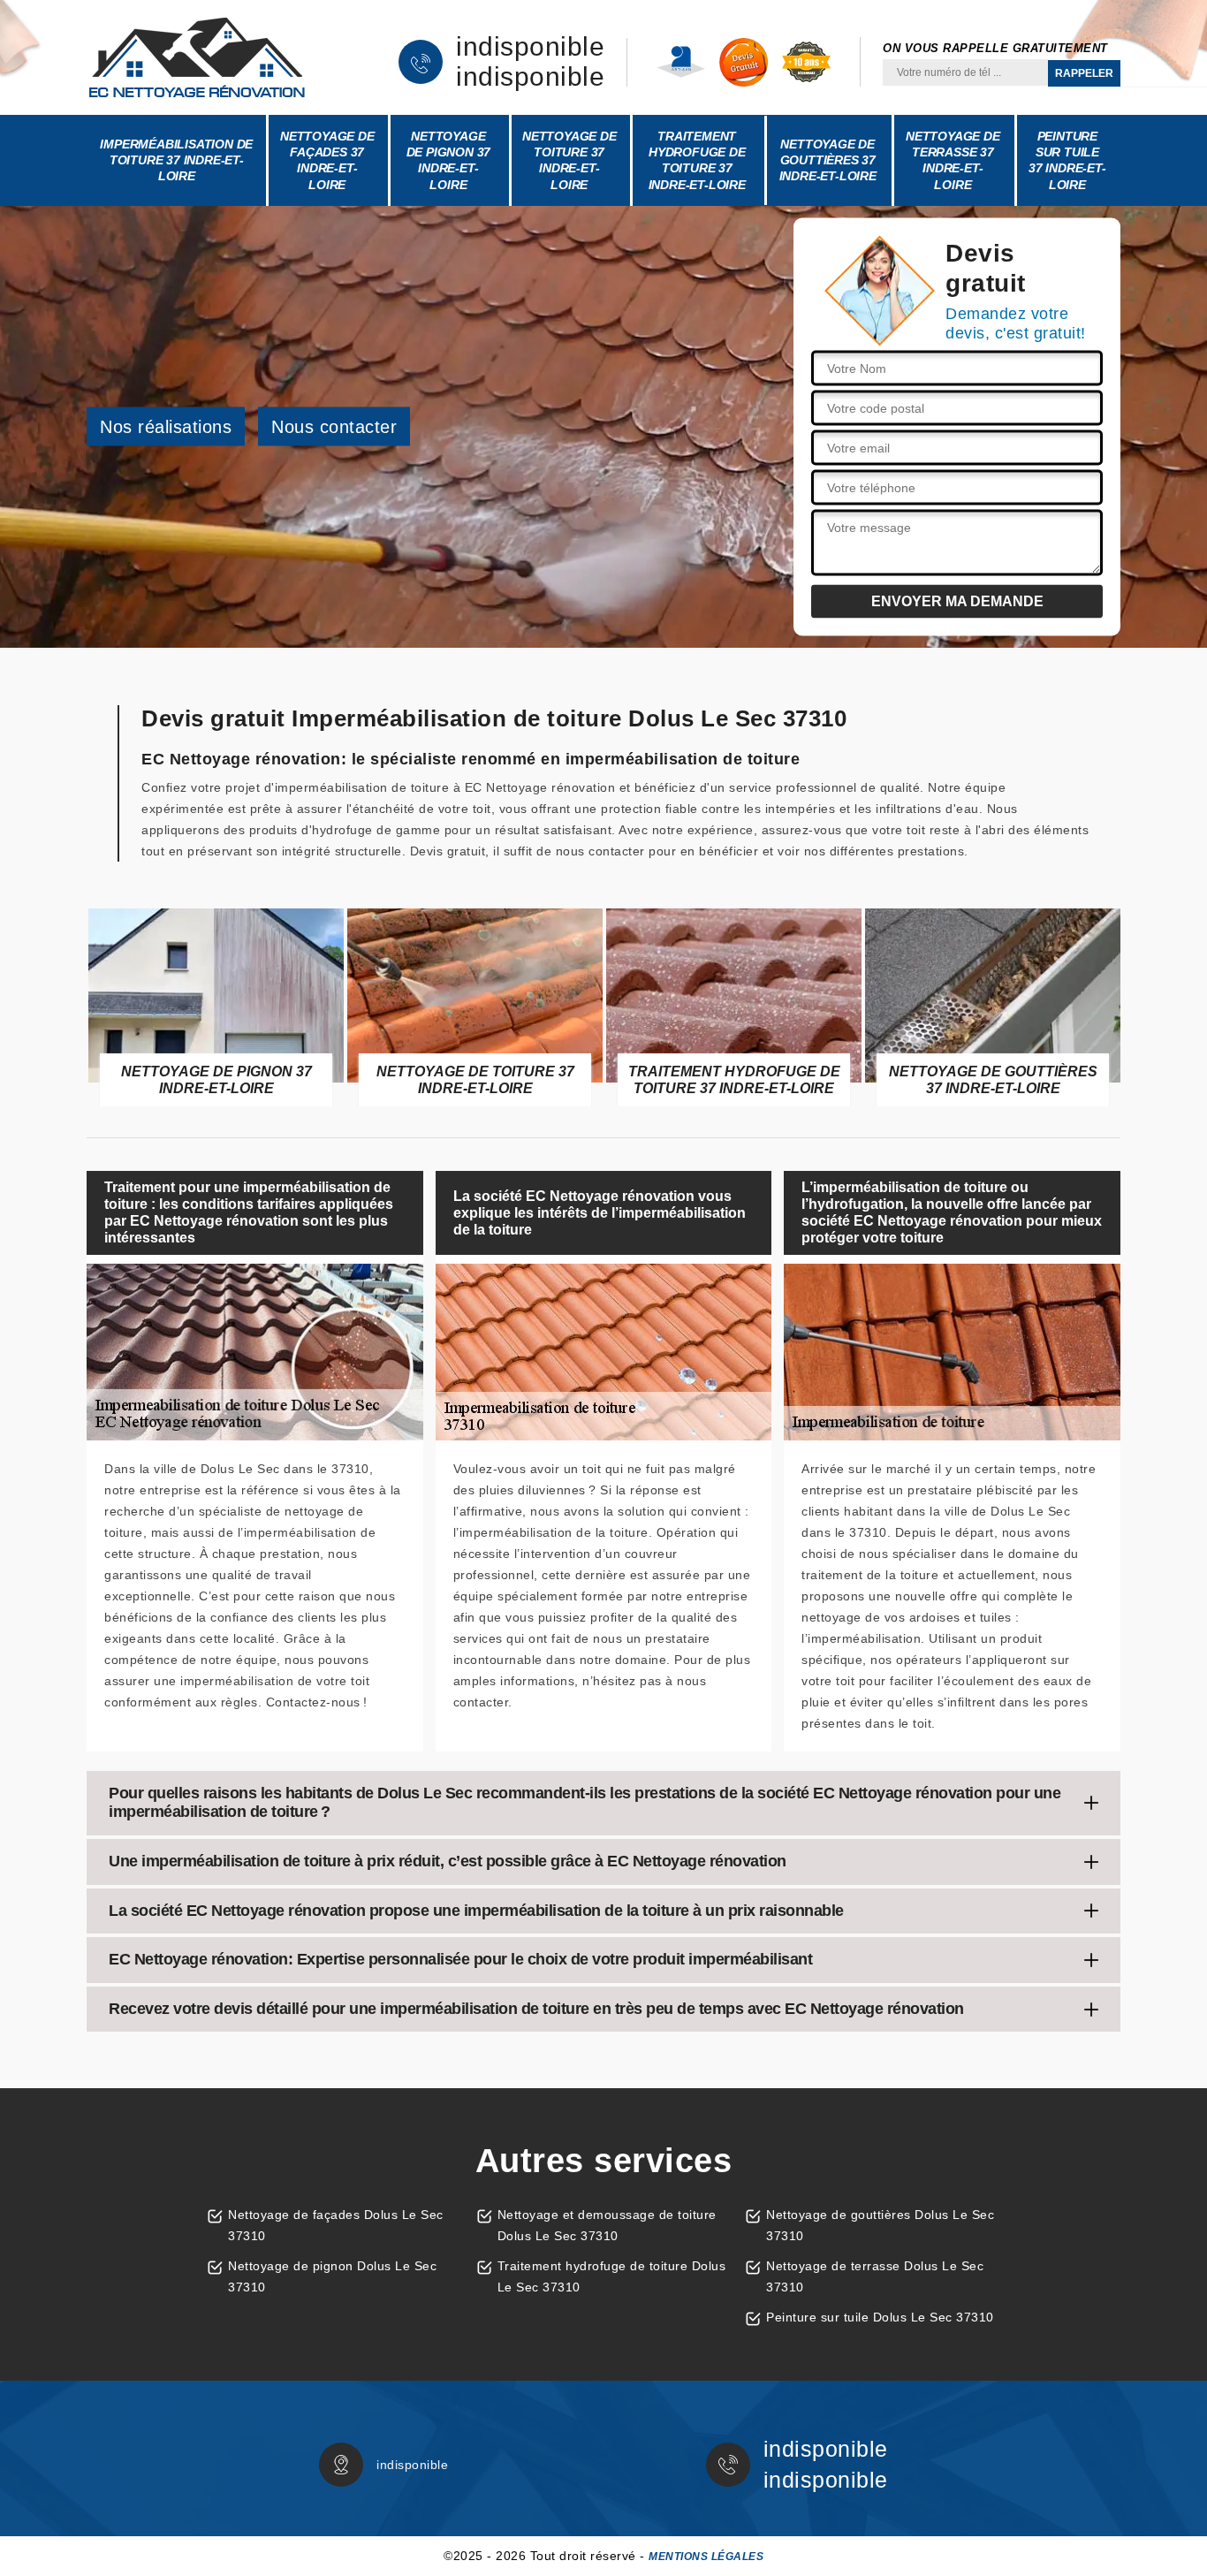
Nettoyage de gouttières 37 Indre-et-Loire (828, 160)
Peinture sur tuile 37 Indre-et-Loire (1067, 160)
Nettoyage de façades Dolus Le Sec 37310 (336, 2225)
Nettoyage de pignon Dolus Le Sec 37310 (332, 2276)
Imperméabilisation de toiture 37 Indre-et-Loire (176, 160)
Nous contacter (334, 427)
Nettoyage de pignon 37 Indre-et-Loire (449, 160)
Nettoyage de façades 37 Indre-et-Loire (327, 160)
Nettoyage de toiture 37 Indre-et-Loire (569, 160)
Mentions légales (706, 2557)
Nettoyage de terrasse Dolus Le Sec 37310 (875, 2276)
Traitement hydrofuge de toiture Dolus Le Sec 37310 (612, 2276)
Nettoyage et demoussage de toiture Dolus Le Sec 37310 (607, 2225)
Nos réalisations (166, 427)
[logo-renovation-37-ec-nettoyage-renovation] (197, 57)
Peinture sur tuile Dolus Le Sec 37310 (880, 2317)
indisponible (530, 47)
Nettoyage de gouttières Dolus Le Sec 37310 (880, 2225)
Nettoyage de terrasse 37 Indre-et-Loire (953, 160)
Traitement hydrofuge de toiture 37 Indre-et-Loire (697, 160)
